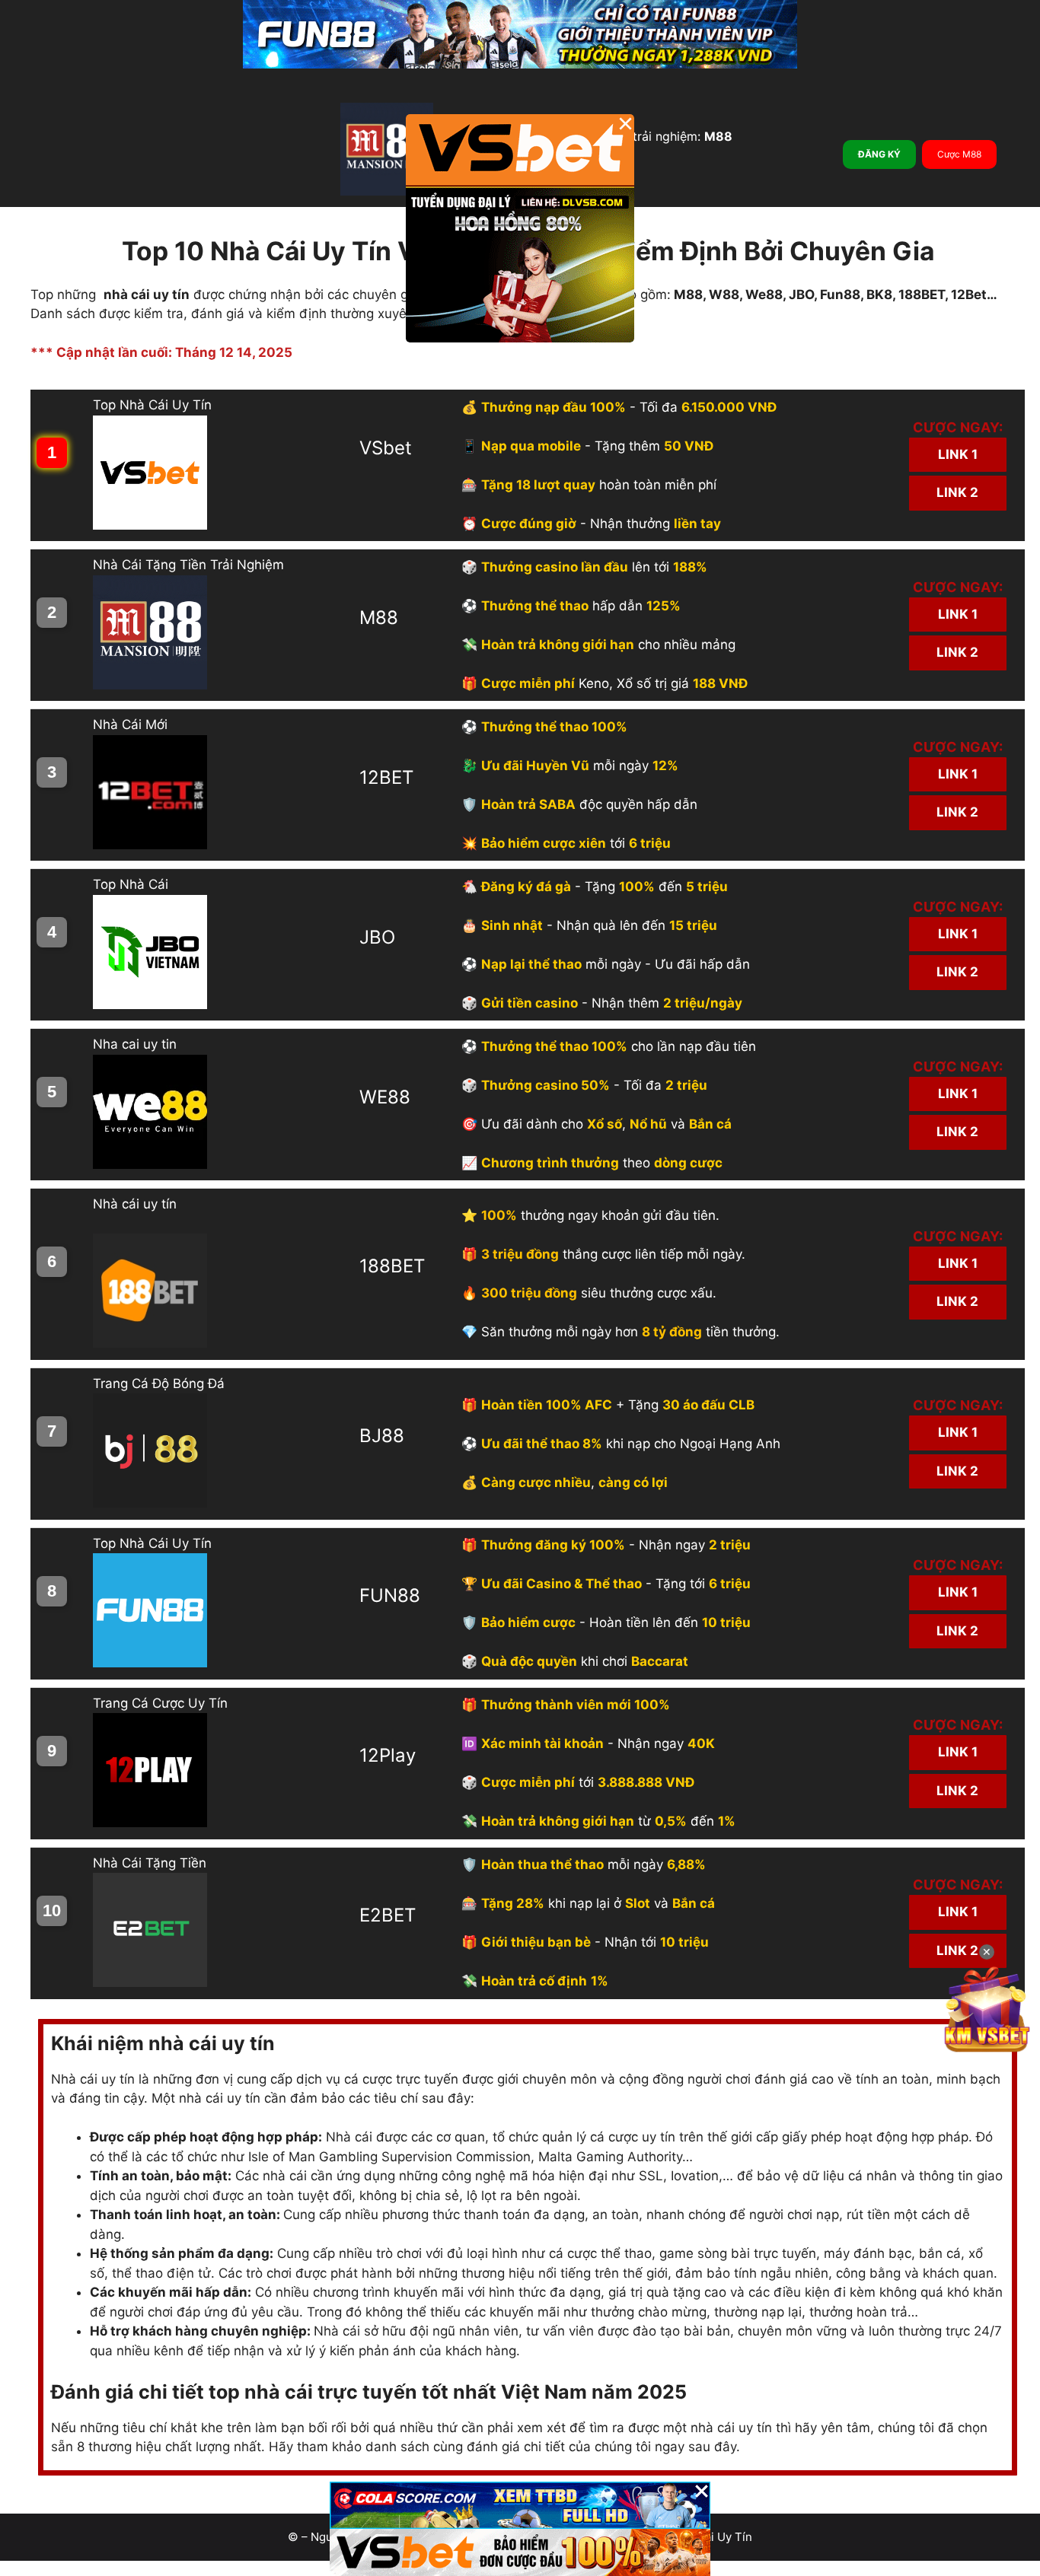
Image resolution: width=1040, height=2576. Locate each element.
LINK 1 (958, 454)
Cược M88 (959, 154)
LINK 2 (957, 492)
